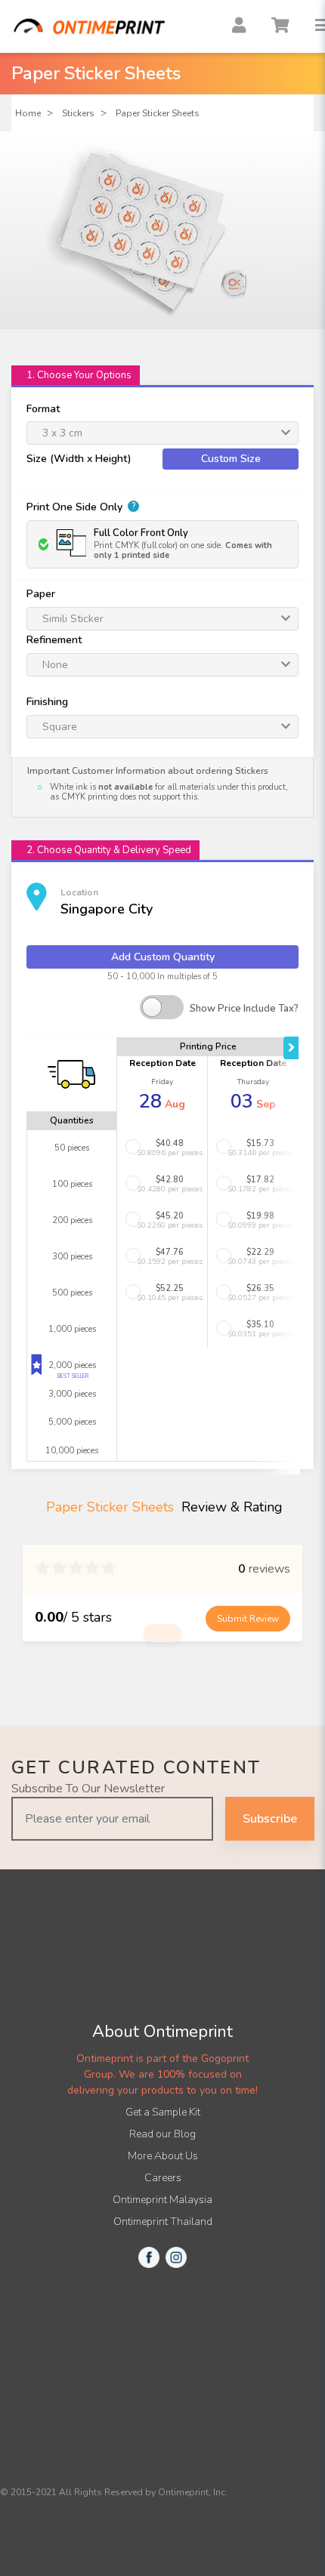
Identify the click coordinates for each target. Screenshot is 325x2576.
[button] (162, 1148)
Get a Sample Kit (163, 2112)
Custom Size (231, 459)
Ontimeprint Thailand (163, 2222)
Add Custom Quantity (163, 957)
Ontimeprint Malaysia (162, 2200)
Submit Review (248, 1619)
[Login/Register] (238, 26)
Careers (163, 2178)
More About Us (163, 2156)
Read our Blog (162, 2134)
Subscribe (270, 1819)
